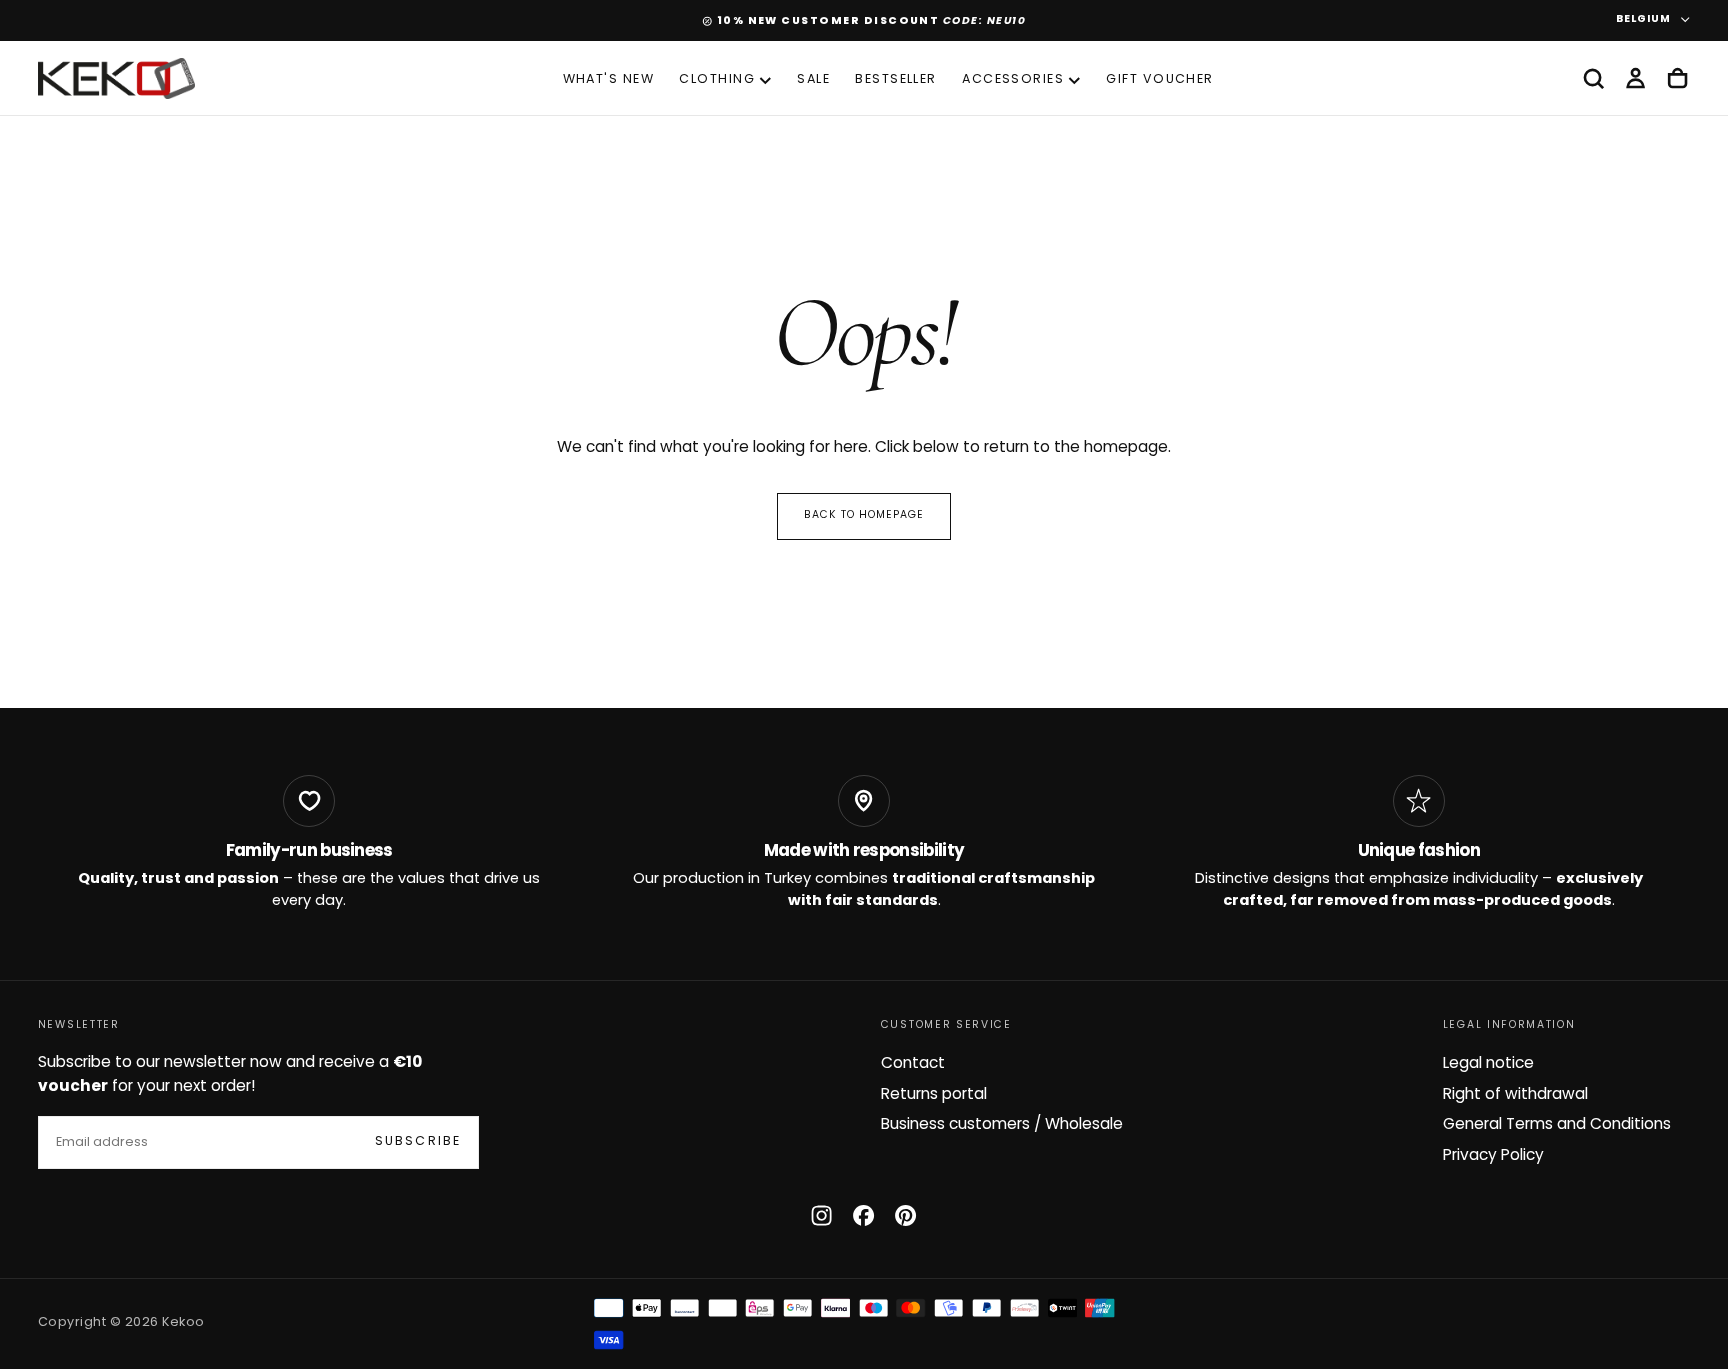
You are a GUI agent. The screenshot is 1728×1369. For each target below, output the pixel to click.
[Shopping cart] (1677, 79)
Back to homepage (864, 515)
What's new (609, 80)
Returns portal (934, 1095)
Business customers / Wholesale (1002, 1125)
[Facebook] (863, 1215)
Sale (813, 80)
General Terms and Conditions (1557, 1125)
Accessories (1013, 80)
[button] (1593, 79)
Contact (913, 1064)
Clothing (717, 80)
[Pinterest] (905, 1215)
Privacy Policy (1493, 1156)
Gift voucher (1160, 80)
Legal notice (1488, 1064)
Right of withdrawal (1515, 1095)
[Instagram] (821, 1215)
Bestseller (896, 80)
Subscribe (418, 1142)
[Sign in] (1635, 79)
